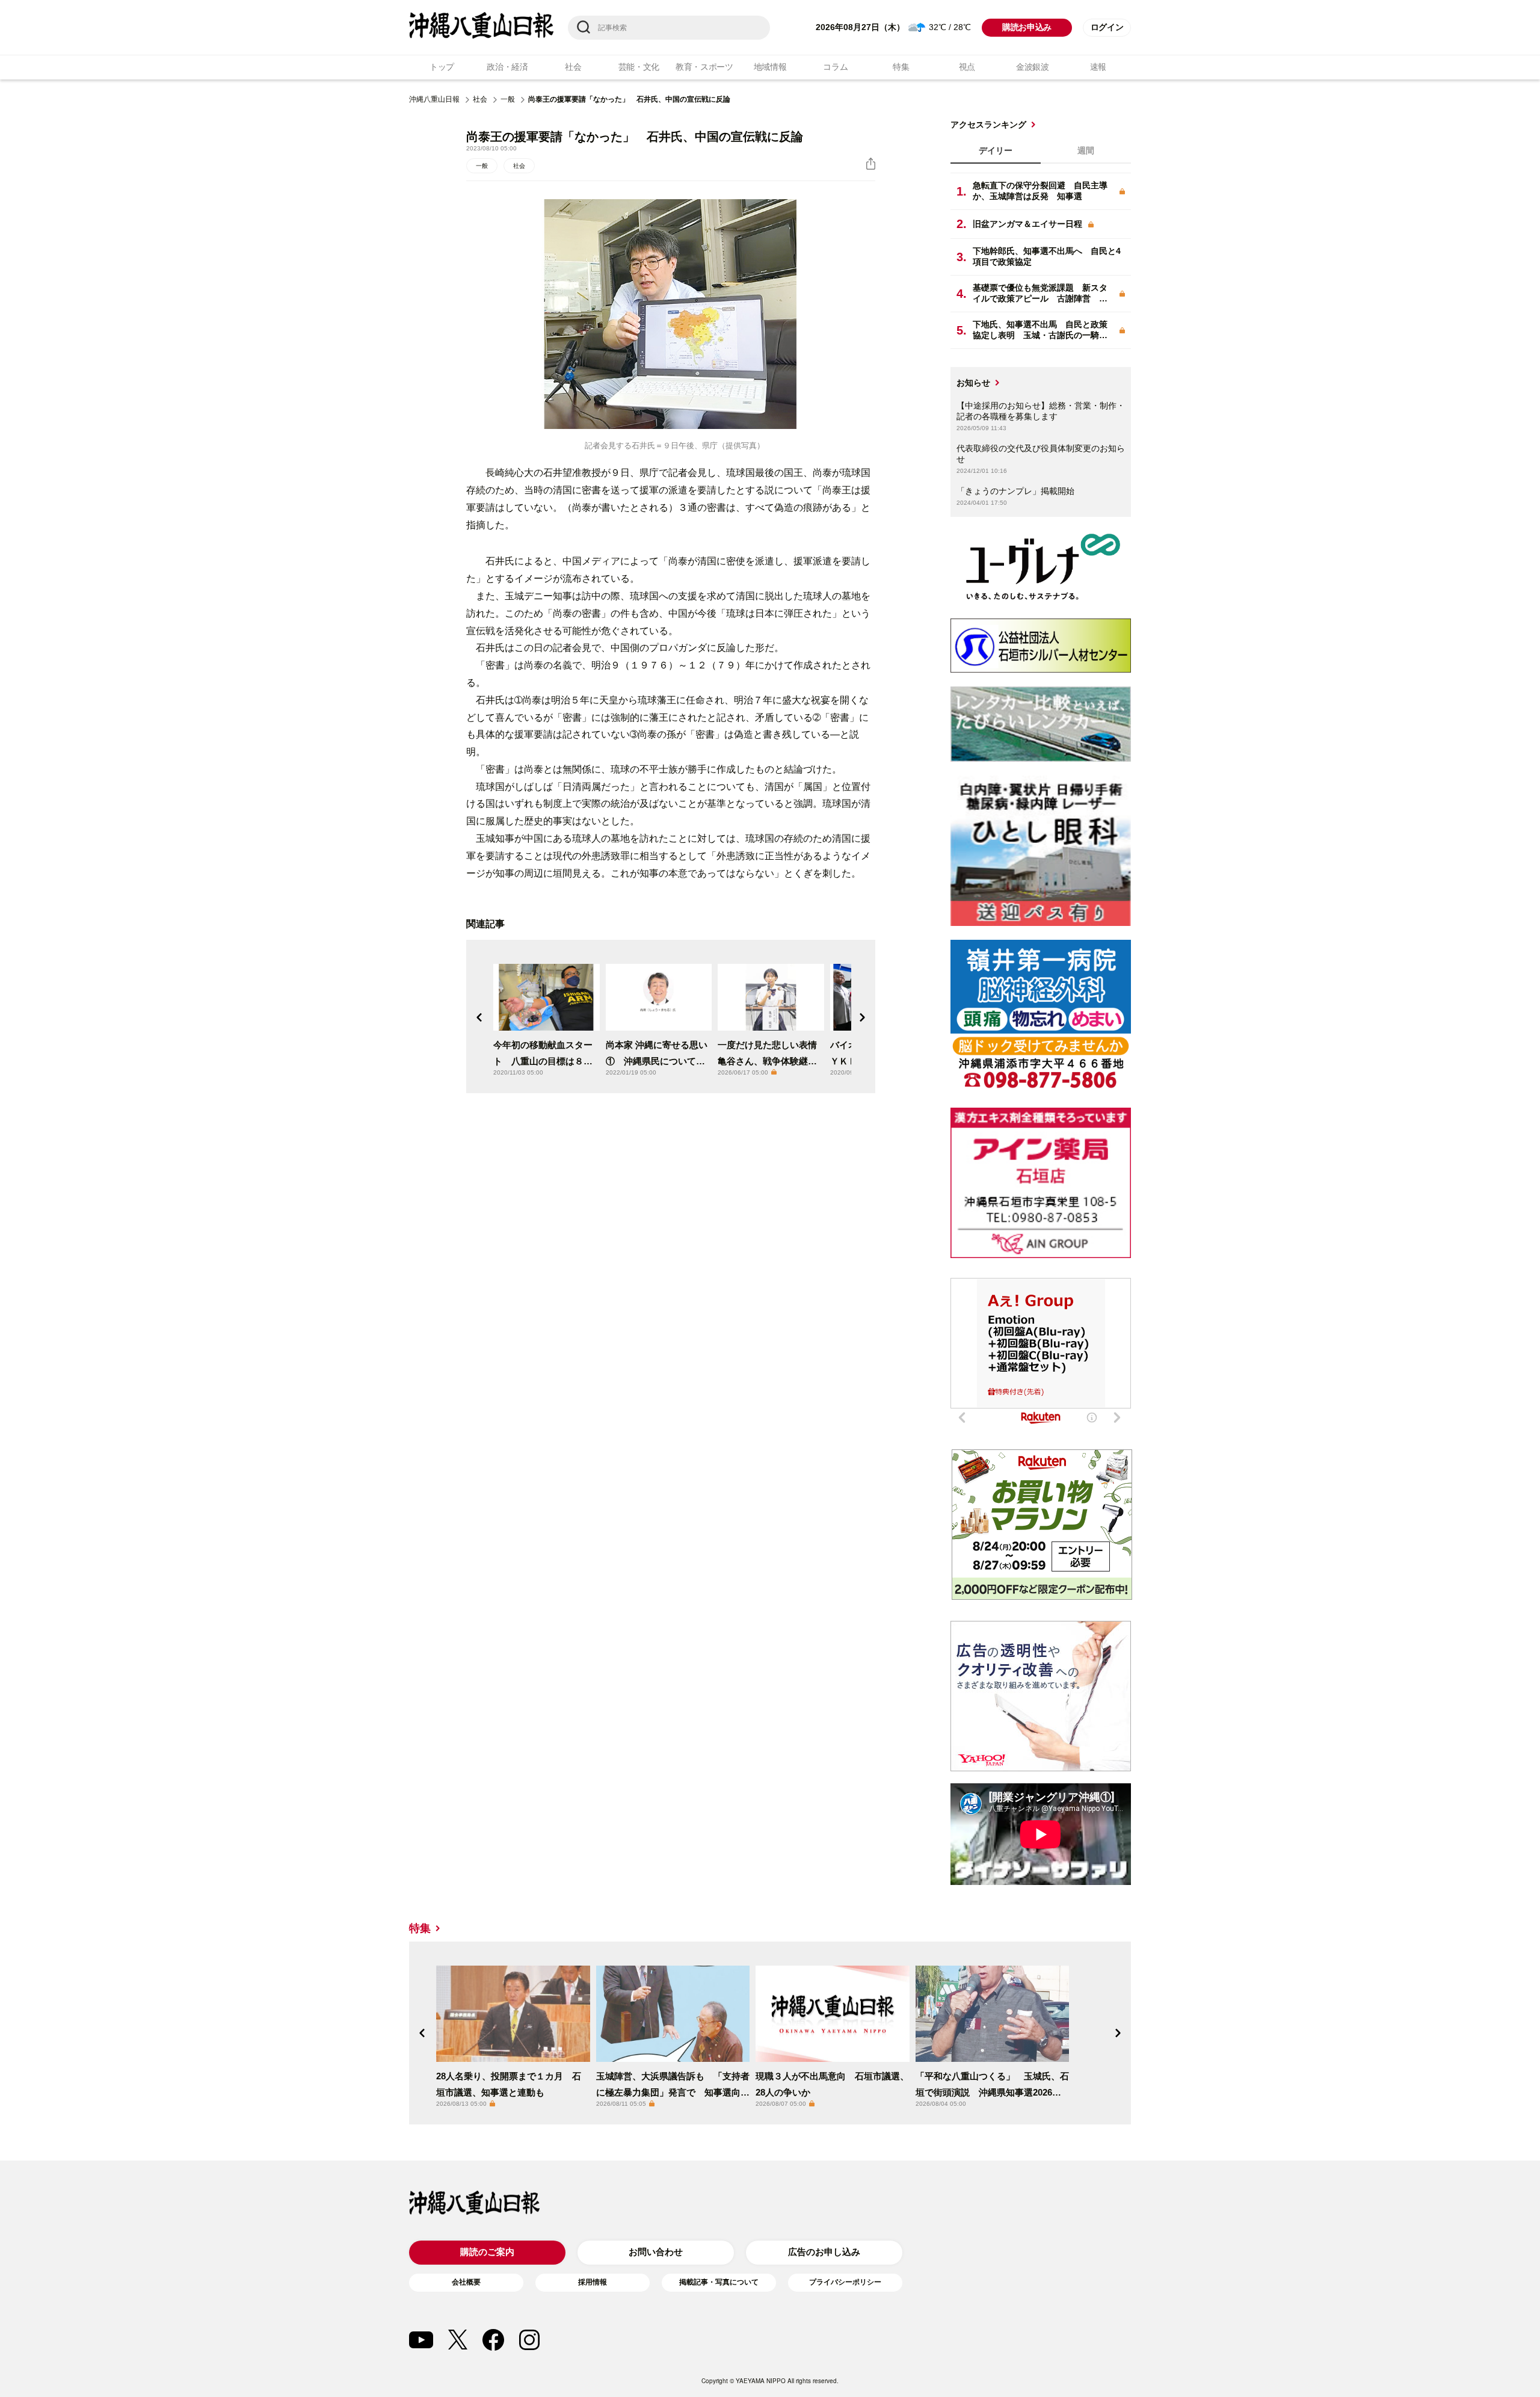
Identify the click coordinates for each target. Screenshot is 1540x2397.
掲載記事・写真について (719, 2282)
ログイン (1107, 27)
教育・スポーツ (704, 67)
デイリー (996, 150)
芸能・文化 (639, 67)
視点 (967, 67)
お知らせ (973, 383)
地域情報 (770, 67)
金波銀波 (1033, 67)
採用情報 (593, 2282)
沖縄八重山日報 (434, 99)
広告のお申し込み (824, 2252)
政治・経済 (507, 67)
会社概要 (466, 2282)
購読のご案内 (487, 2252)
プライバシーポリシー (845, 2282)
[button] (479, 1017)
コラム (835, 67)
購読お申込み (1027, 27)
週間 (1086, 150)
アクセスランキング (988, 125)
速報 (1098, 67)
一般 (508, 99)
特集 (901, 67)
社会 (573, 67)
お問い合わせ (656, 2252)
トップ (442, 67)
